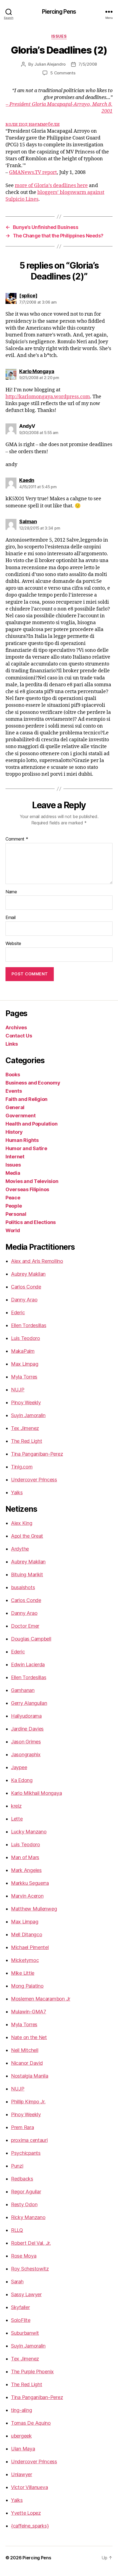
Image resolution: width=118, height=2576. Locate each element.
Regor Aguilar (26, 2192)
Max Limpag (25, 1364)
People (14, 1206)
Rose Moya (24, 2256)
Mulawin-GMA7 (29, 2012)
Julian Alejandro (50, 64)
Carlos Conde (26, 1287)
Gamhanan (23, 1690)
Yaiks (17, 1492)
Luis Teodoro (26, 1338)
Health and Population (31, 1124)
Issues (59, 36)
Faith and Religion (26, 1099)
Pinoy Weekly (26, 1402)
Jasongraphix (26, 1754)
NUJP (18, 1390)
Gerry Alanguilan (29, 1703)
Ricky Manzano (28, 2217)
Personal (16, 1214)
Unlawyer (22, 2474)
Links (12, 1044)
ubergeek (21, 2436)
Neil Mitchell (25, 2050)
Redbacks (22, 2179)
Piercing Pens (59, 12)
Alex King (22, 1523)
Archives (16, 1027)
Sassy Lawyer (26, 2294)
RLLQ (17, 2230)
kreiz (16, 1806)
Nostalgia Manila (30, 2076)
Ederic (18, 1312)
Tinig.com (22, 1467)
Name (11, 892)
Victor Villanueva (29, 2487)
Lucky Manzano (29, 1832)
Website (13, 944)
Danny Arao (24, 1300)
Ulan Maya (23, 2449)
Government (20, 1116)
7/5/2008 (88, 64)
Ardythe (20, 1549)
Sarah (17, 2282)
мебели (50, 124)
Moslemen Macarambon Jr (41, 1999)
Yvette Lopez (26, 2513)
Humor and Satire (26, 1148)
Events (14, 1091)
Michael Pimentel (30, 1947)
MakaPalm (23, 1351)
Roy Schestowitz (30, 2269)
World (13, 1230)
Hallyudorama (26, 1716)
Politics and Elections (31, 1222)
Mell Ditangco (27, 1934)
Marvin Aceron (27, 1896)
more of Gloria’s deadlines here (51, 186)
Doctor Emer (25, 1626)
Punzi (17, 2166)
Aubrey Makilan (28, 1274)
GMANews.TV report (33, 172)
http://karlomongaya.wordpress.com (48, 397)
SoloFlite (21, 2320)
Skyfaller (20, 2307)
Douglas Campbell (31, 1639)
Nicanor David (27, 2063)
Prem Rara (23, 2127)
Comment (17, 839)
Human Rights (22, 1140)
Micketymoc (25, 1960)
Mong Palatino (27, 1986)
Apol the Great (27, 1536)
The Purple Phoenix (32, 2372)
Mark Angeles (26, 1870)
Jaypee (19, 1767)
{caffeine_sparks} (30, 2526)
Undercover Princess (34, 1480)
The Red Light (27, 1441)
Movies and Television (32, 1181)
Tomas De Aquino (31, 2423)
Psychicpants (26, 2153)
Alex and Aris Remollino (37, 1261)
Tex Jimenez (25, 1428)
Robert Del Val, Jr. (31, 2243)
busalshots (23, 1587)
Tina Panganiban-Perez (37, 1454)
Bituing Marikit (27, 1575)
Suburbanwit (25, 2333)
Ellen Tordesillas (29, 1325)
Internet (15, 1157)
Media (13, 1173)
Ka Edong (22, 1780)
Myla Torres (24, 1377)
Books (13, 1075)
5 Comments (63, 73)
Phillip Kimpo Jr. (28, 2102)
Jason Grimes (26, 1742)
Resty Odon (24, 2204)
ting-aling (21, 2410)
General (15, 1107)
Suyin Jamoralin (28, 1415)
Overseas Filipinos (27, 1189)
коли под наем (23, 124)
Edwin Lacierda (28, 1664)
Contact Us (19, 1036)
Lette (17, 1819)
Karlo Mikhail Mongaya (36, 1793)
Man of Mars (25, 1857)
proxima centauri (29, 2140)
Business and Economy (33, 1083)
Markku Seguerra (30, 1883)
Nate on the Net (29, 2037)
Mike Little (23, 1973)
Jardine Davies (27, 1729)
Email (11, 918)
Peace (13, 1198)
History (14, 1132)
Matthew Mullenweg (34, 1909)
